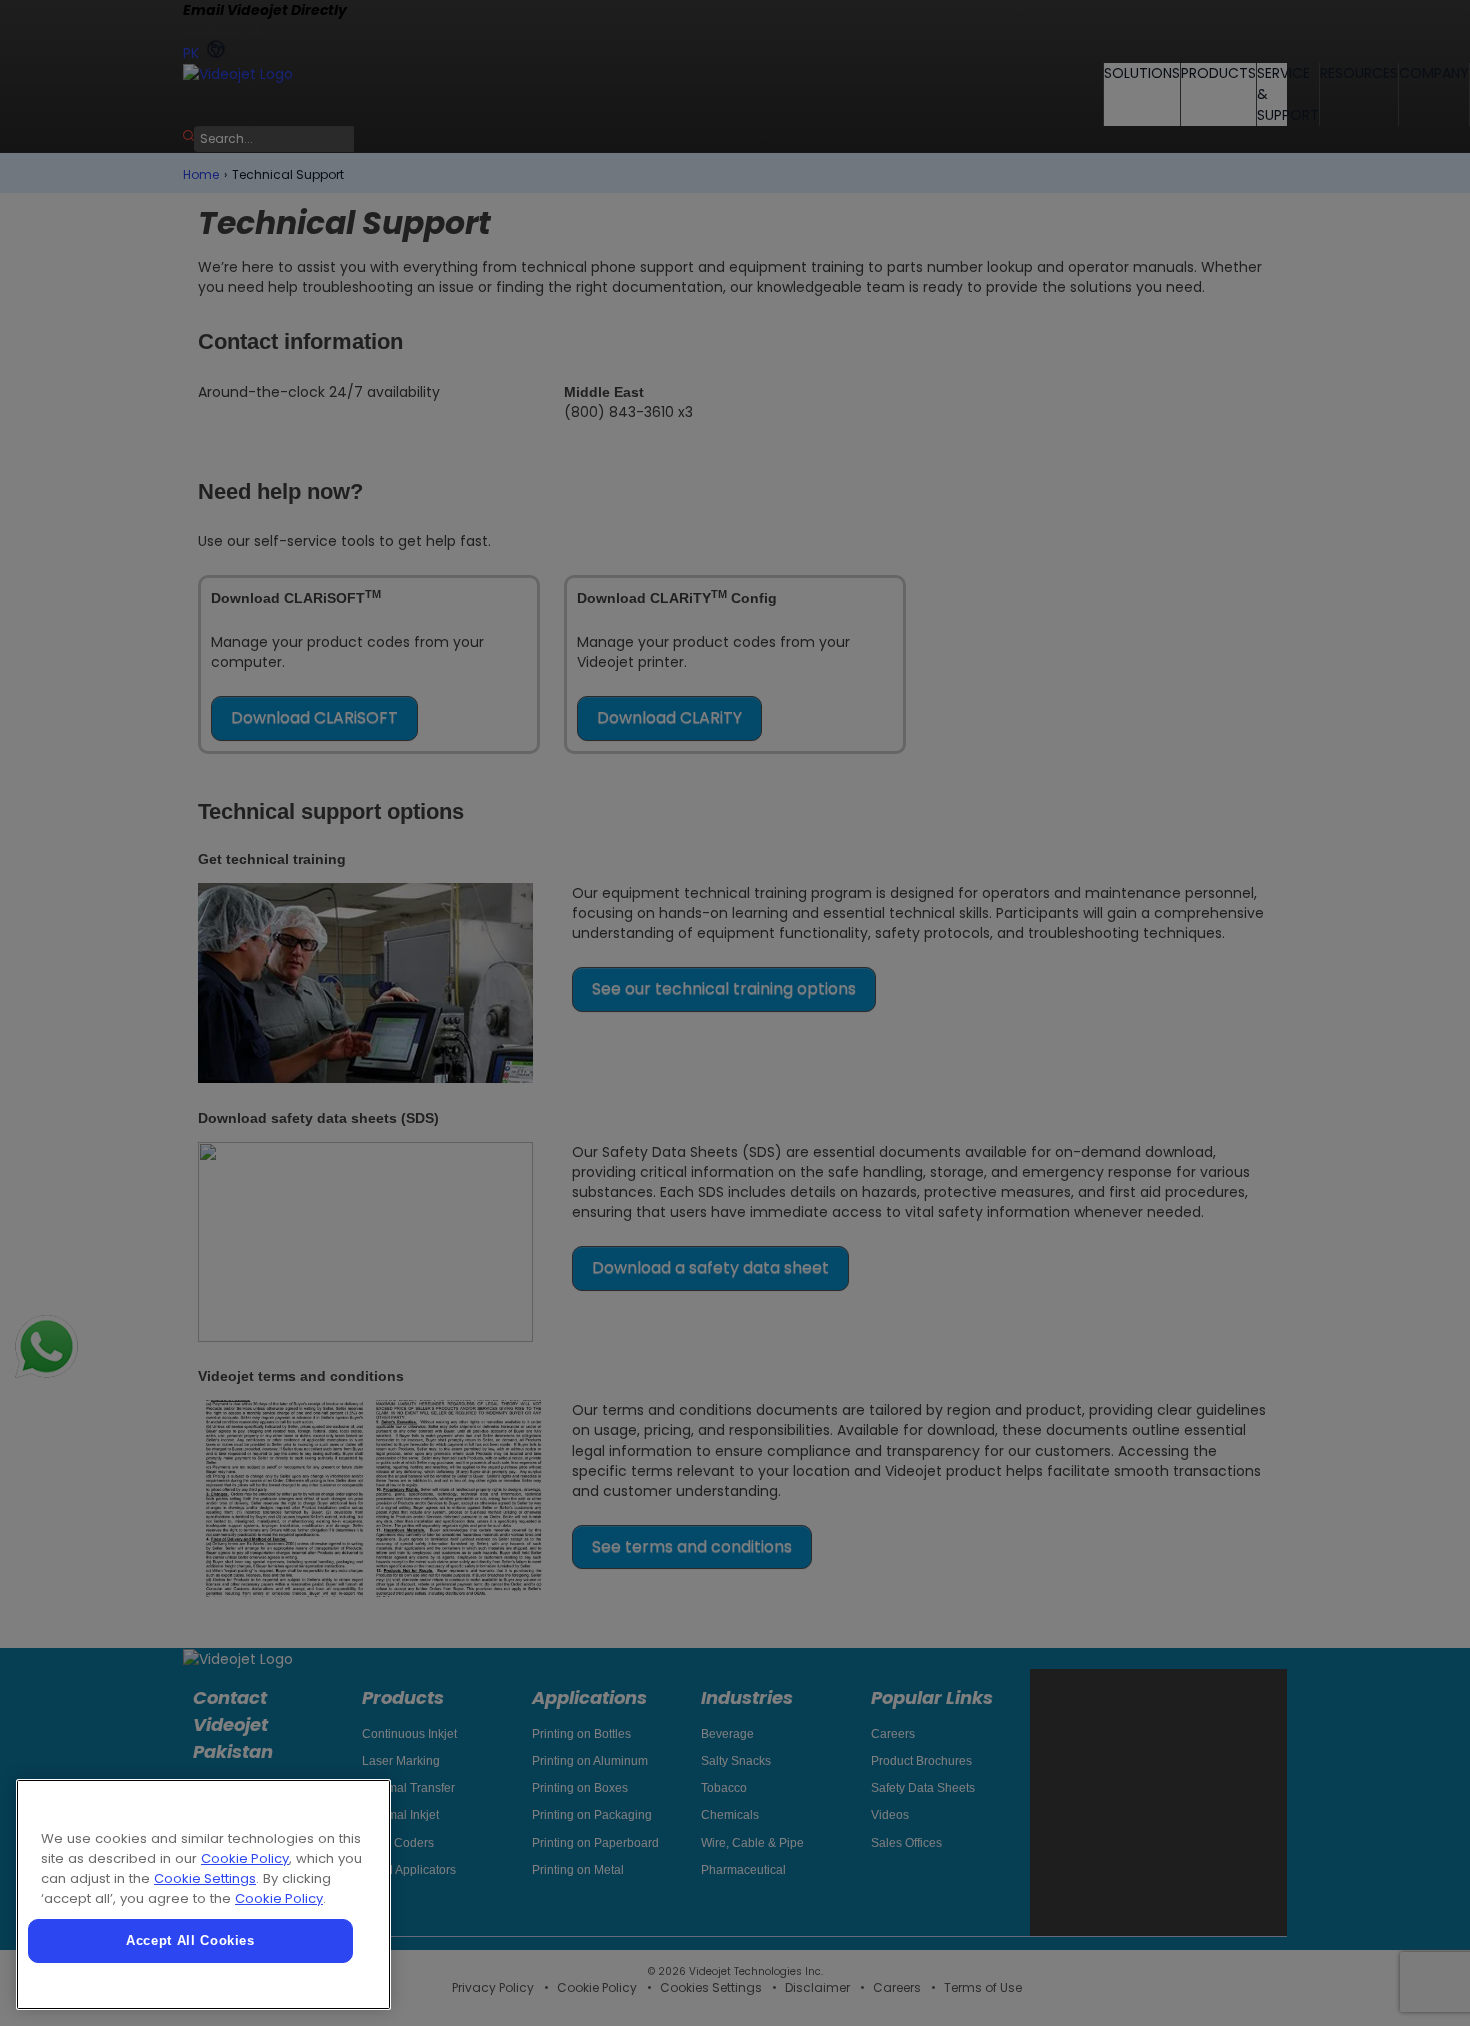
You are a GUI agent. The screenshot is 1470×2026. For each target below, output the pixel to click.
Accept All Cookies (190, 1940)
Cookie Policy (245, 1858)
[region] (203, 1894)
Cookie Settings (205, 1878)
